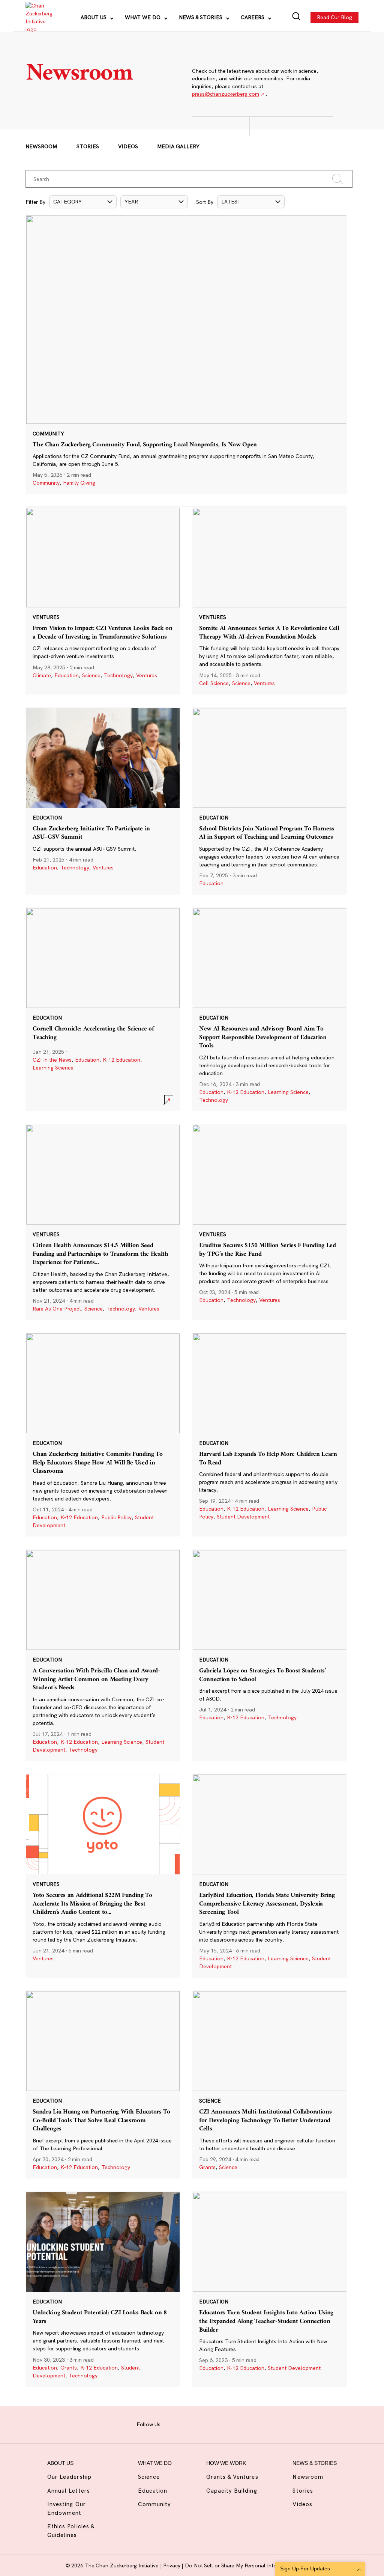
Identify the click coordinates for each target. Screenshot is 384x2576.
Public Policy (116, 1517)
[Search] (296, 17)
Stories (88, 146)
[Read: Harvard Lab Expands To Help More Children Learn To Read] (269, 1435)
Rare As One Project (57, 1309)
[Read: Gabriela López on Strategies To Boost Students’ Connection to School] (269, 1655)
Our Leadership (69, 2477)
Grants (207, 2167)
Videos (128, 146)
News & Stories (201, 17)
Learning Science (53, 1068)
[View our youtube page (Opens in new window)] (243, 2424)
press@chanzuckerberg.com (225, 94)
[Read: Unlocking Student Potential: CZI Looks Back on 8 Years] (103, 2289)
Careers (253, 17)
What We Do (143, 17)
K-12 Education (121, 1060)
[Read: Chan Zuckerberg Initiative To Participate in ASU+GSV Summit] (103, 801)
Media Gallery (178, 146)
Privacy (172, 2565)
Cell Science (214, 683)
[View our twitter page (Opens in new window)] (229, 2424)
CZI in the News (52, 1060)
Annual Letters (69, 2491)
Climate (42, 675)
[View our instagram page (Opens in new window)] (186, 2424)
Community (46, 483)
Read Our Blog (334, 17)
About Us (94, 17)
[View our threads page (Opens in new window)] (200, 2424)
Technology (118, 675)
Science (91, 675)
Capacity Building (232, 2491)
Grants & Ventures (232, 2477)
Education (67, 675)
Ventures (147, 675)
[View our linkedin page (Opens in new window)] (214, 2424)
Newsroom (41, 146)
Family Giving (79, 483)
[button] (83, 202)
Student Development (243, 1517)
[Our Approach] (38, 18)
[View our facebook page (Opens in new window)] (172, 2424)
